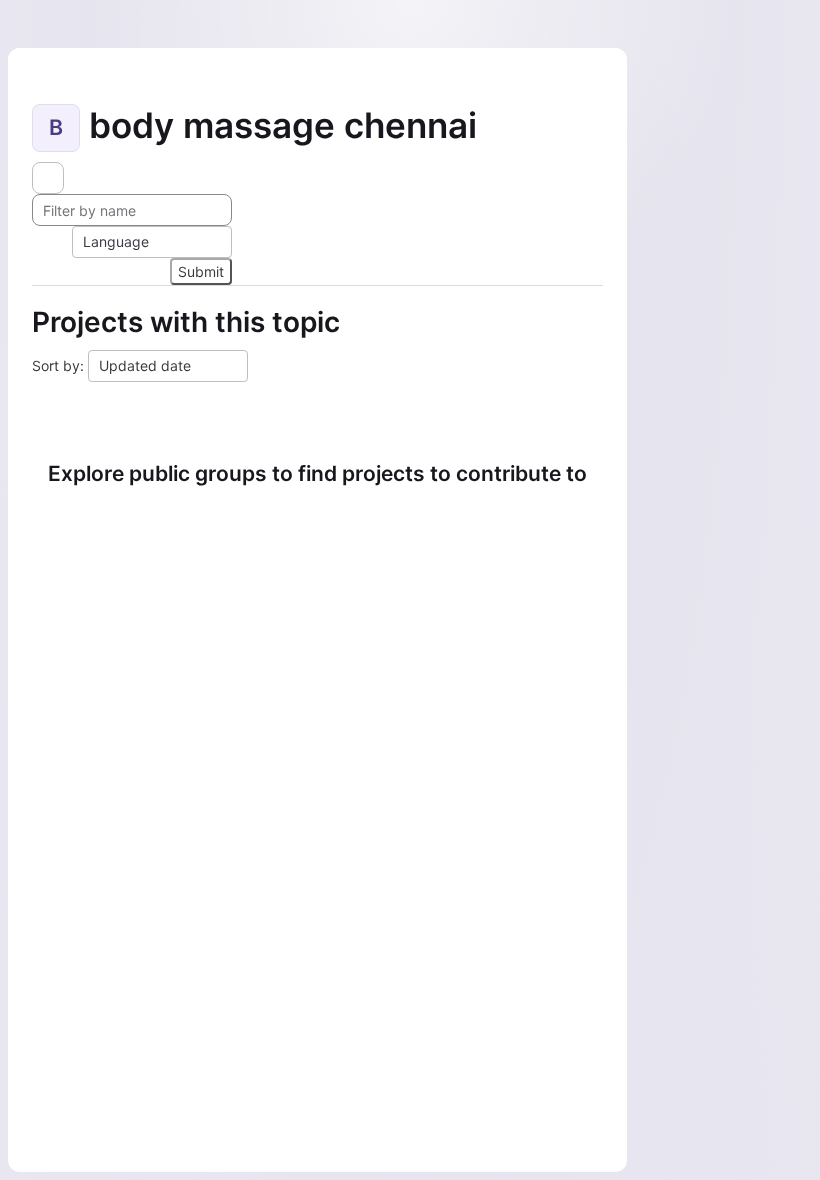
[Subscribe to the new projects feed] (48, 178)
